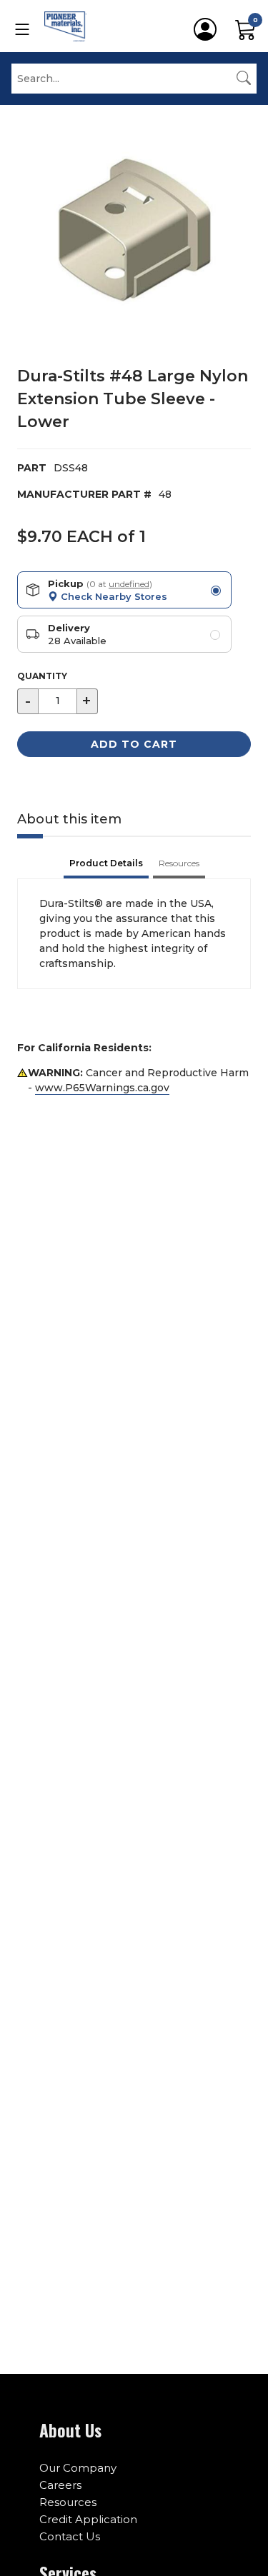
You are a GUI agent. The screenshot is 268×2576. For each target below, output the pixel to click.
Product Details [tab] (106, 863)
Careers (60, 2485)
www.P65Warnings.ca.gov (102, 1088)
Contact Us (70, 2536)
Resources (68, 2502)
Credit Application (88, 2519)
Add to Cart (134, 744)
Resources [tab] (179, 863)
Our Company (78, 2468)
